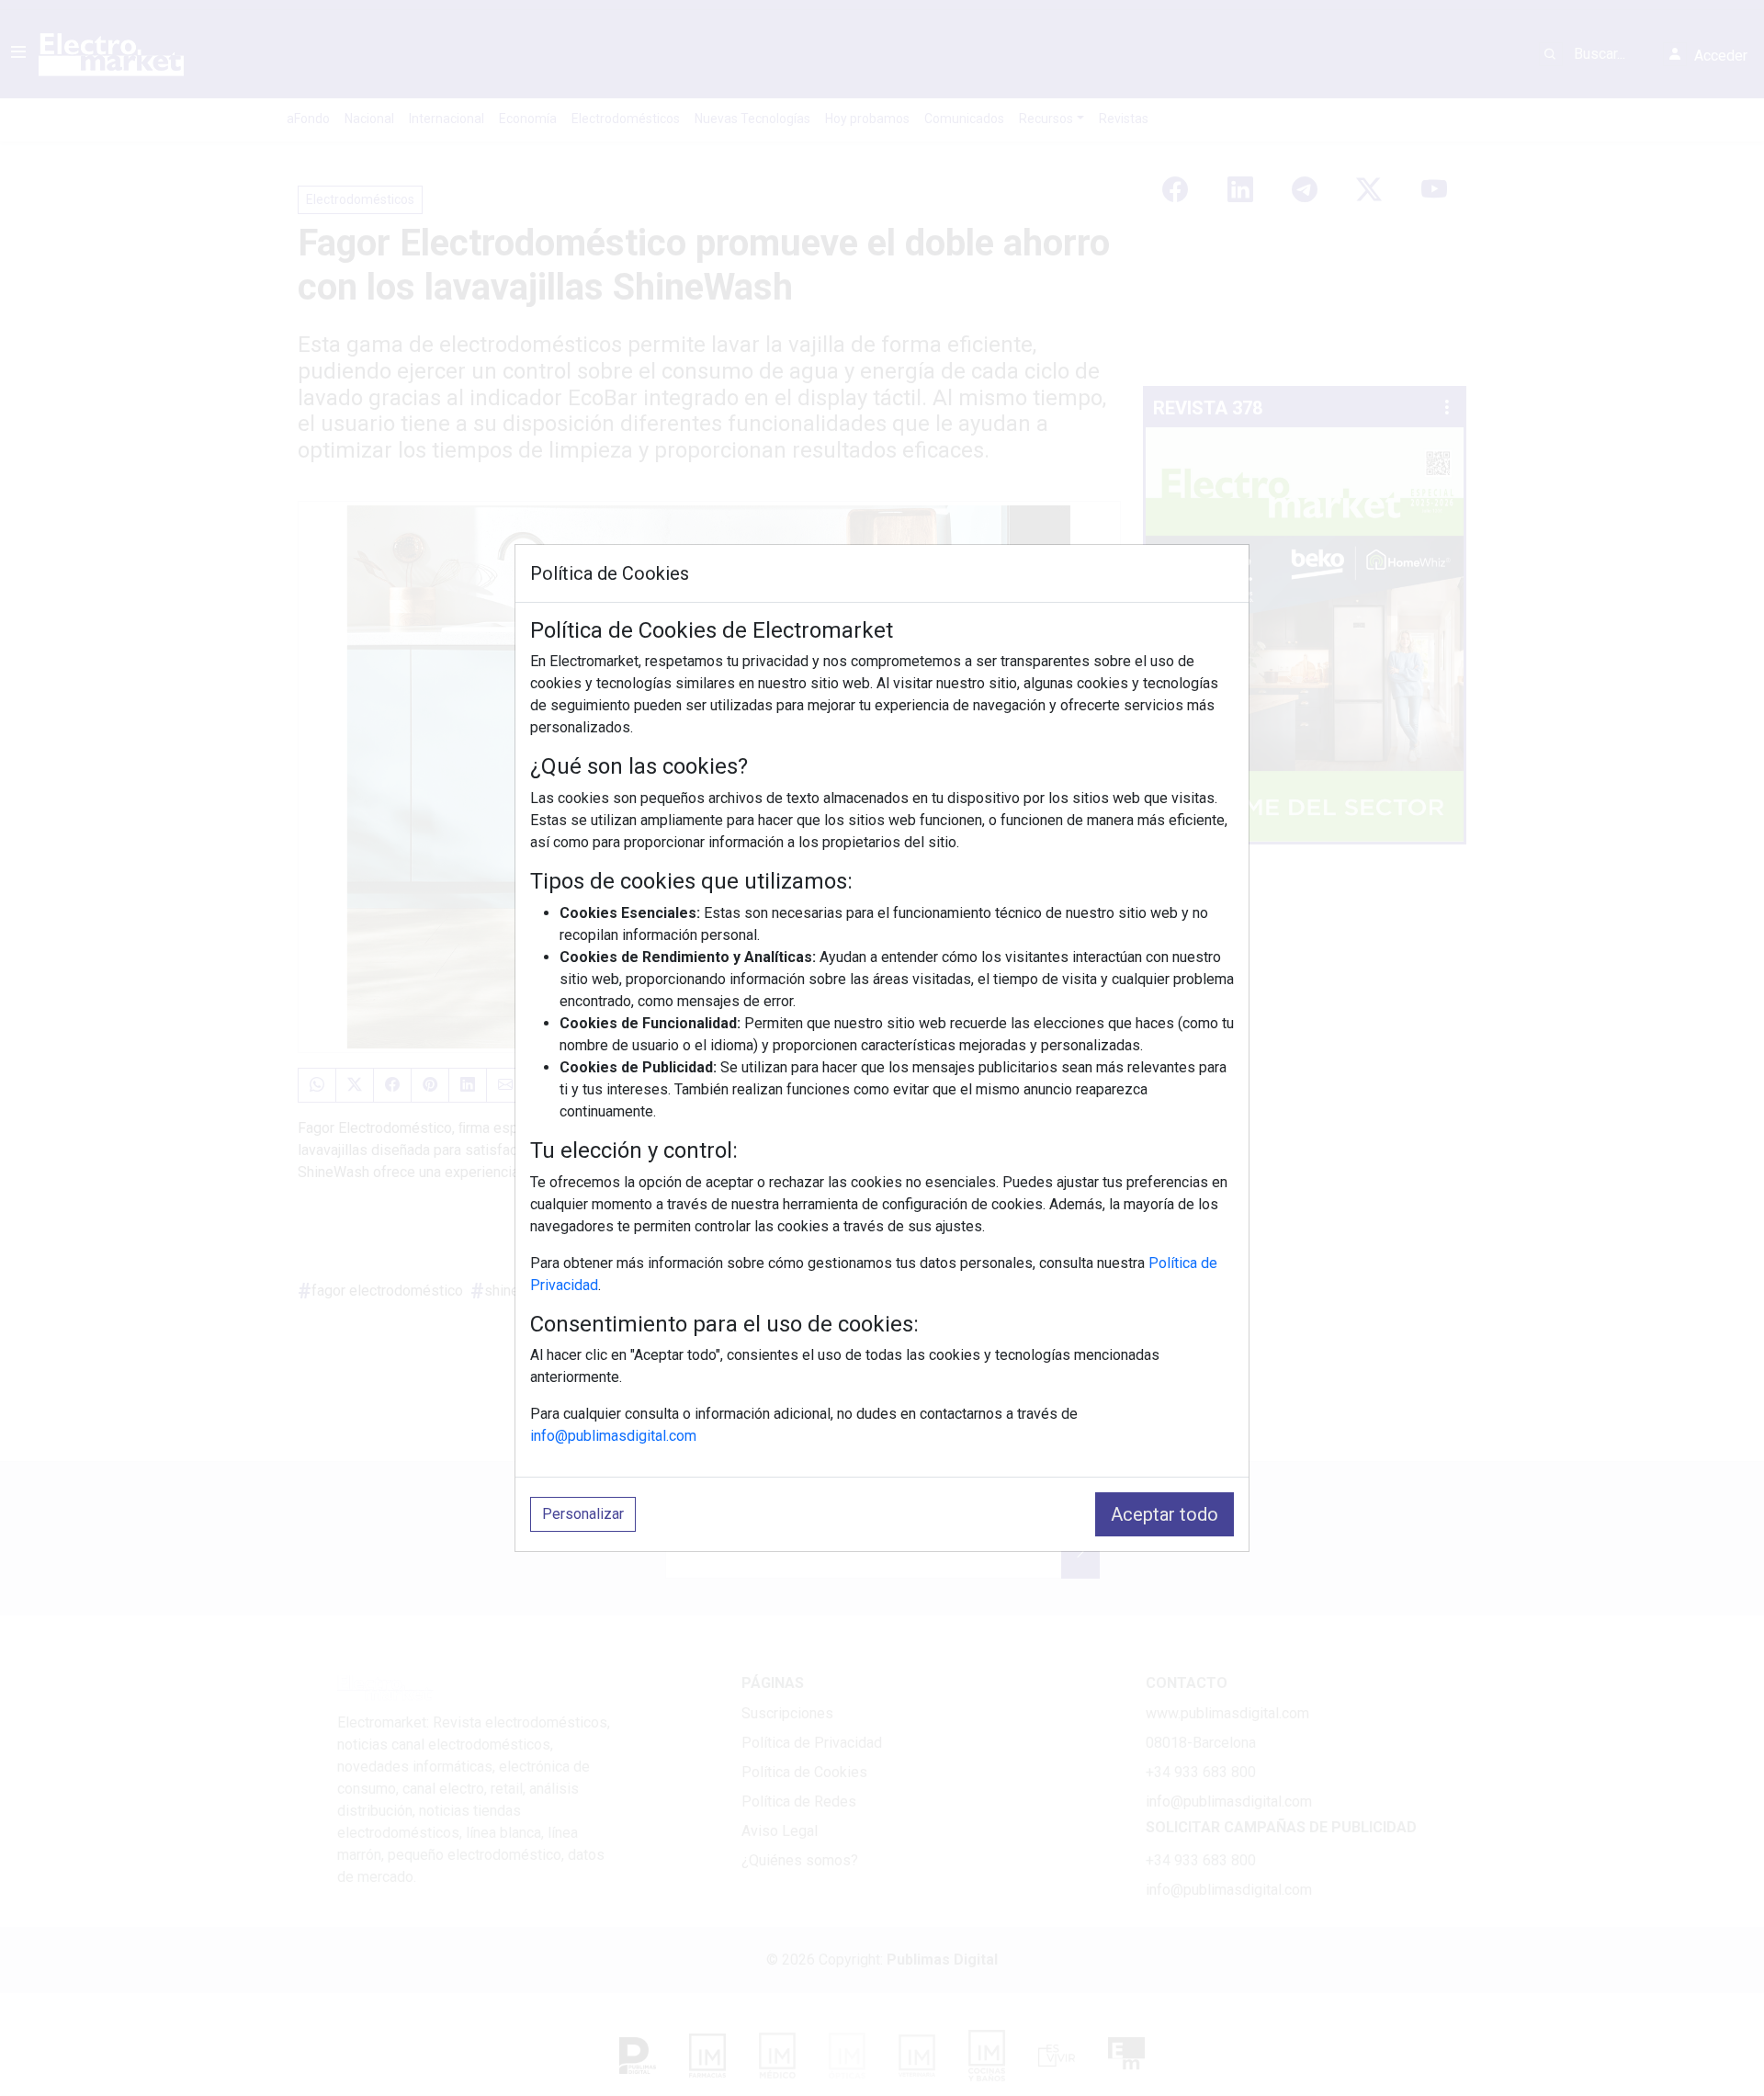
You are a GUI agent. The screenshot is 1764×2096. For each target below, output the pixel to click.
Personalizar (583, 1514)
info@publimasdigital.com (613, 1436)
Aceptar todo (1165, 1514)
